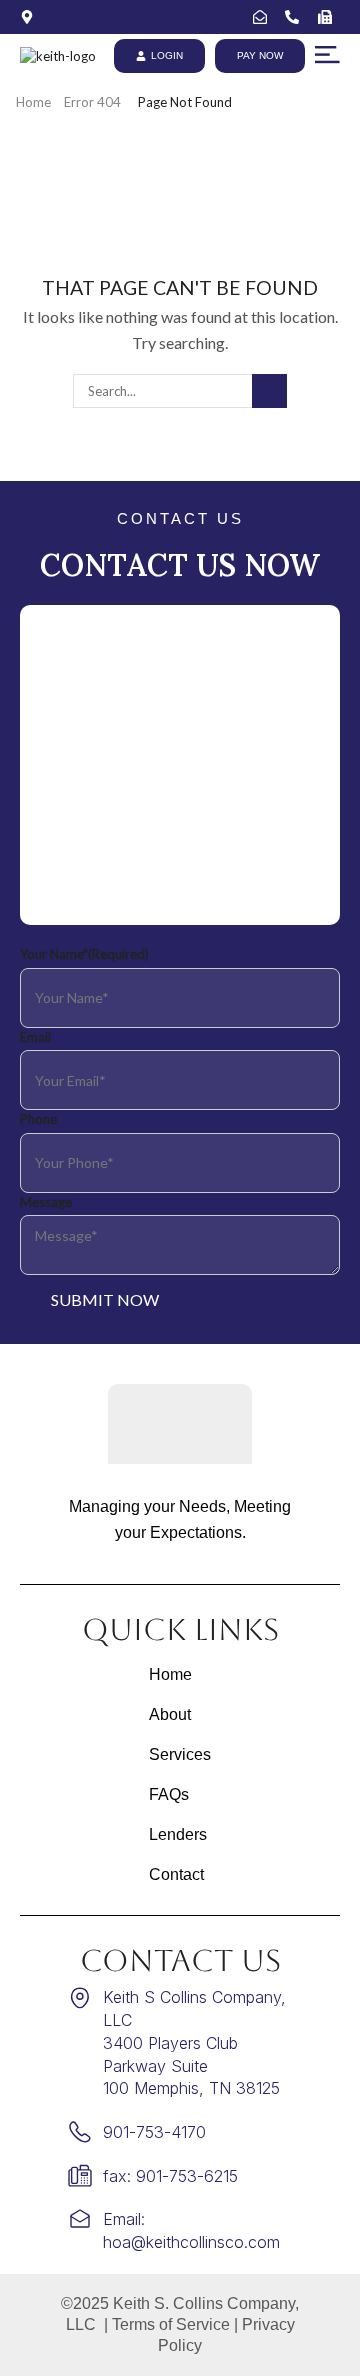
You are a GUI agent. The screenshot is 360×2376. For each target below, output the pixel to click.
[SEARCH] (269, 391)
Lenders (178, 1834)
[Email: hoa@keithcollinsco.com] (264, 17)
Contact (176, 1874)
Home (33, 102)
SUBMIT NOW (105, 1299)
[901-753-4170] (296, 17)
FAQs (169, 1794)
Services (180, 1754)
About (170, 1714)
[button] (327, 55)
